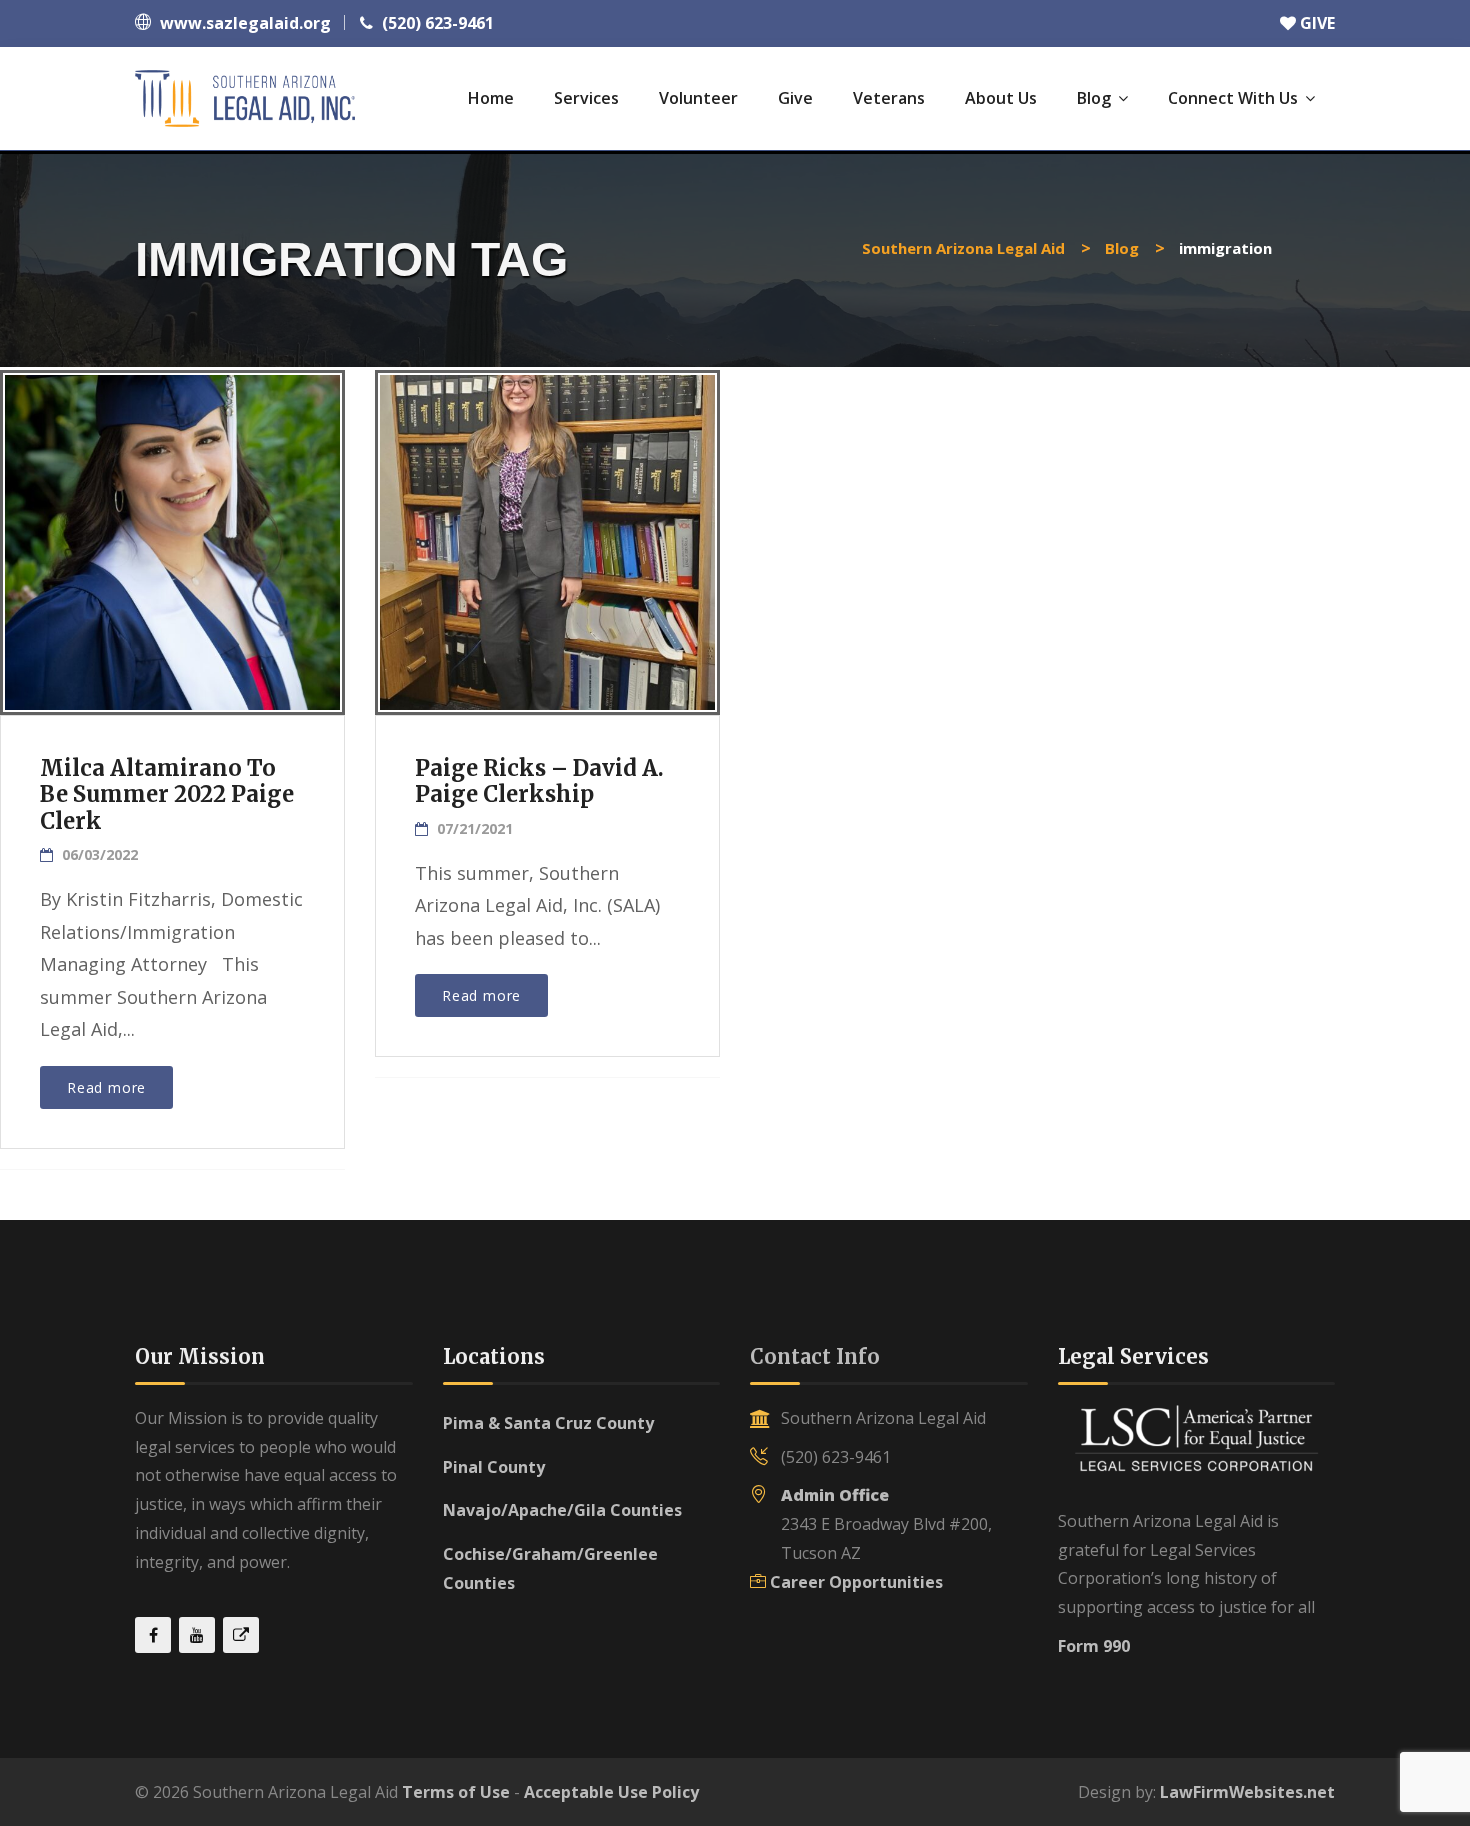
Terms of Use (456, 1792)
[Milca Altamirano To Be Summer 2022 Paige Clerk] (171, 534)
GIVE (1315, 23)
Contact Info (815, 1356)
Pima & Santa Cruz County (548, 1423)
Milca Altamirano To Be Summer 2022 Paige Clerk (167, 794)
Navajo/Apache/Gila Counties (562, 1510)
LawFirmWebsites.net (1247, 1792)
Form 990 (1094, 1646)
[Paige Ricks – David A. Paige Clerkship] (546, 534)
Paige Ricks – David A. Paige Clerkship (539, 781)
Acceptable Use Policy (611, 1792)
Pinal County (494, 1467)
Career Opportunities (856, 1582)
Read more (106, 1087)
